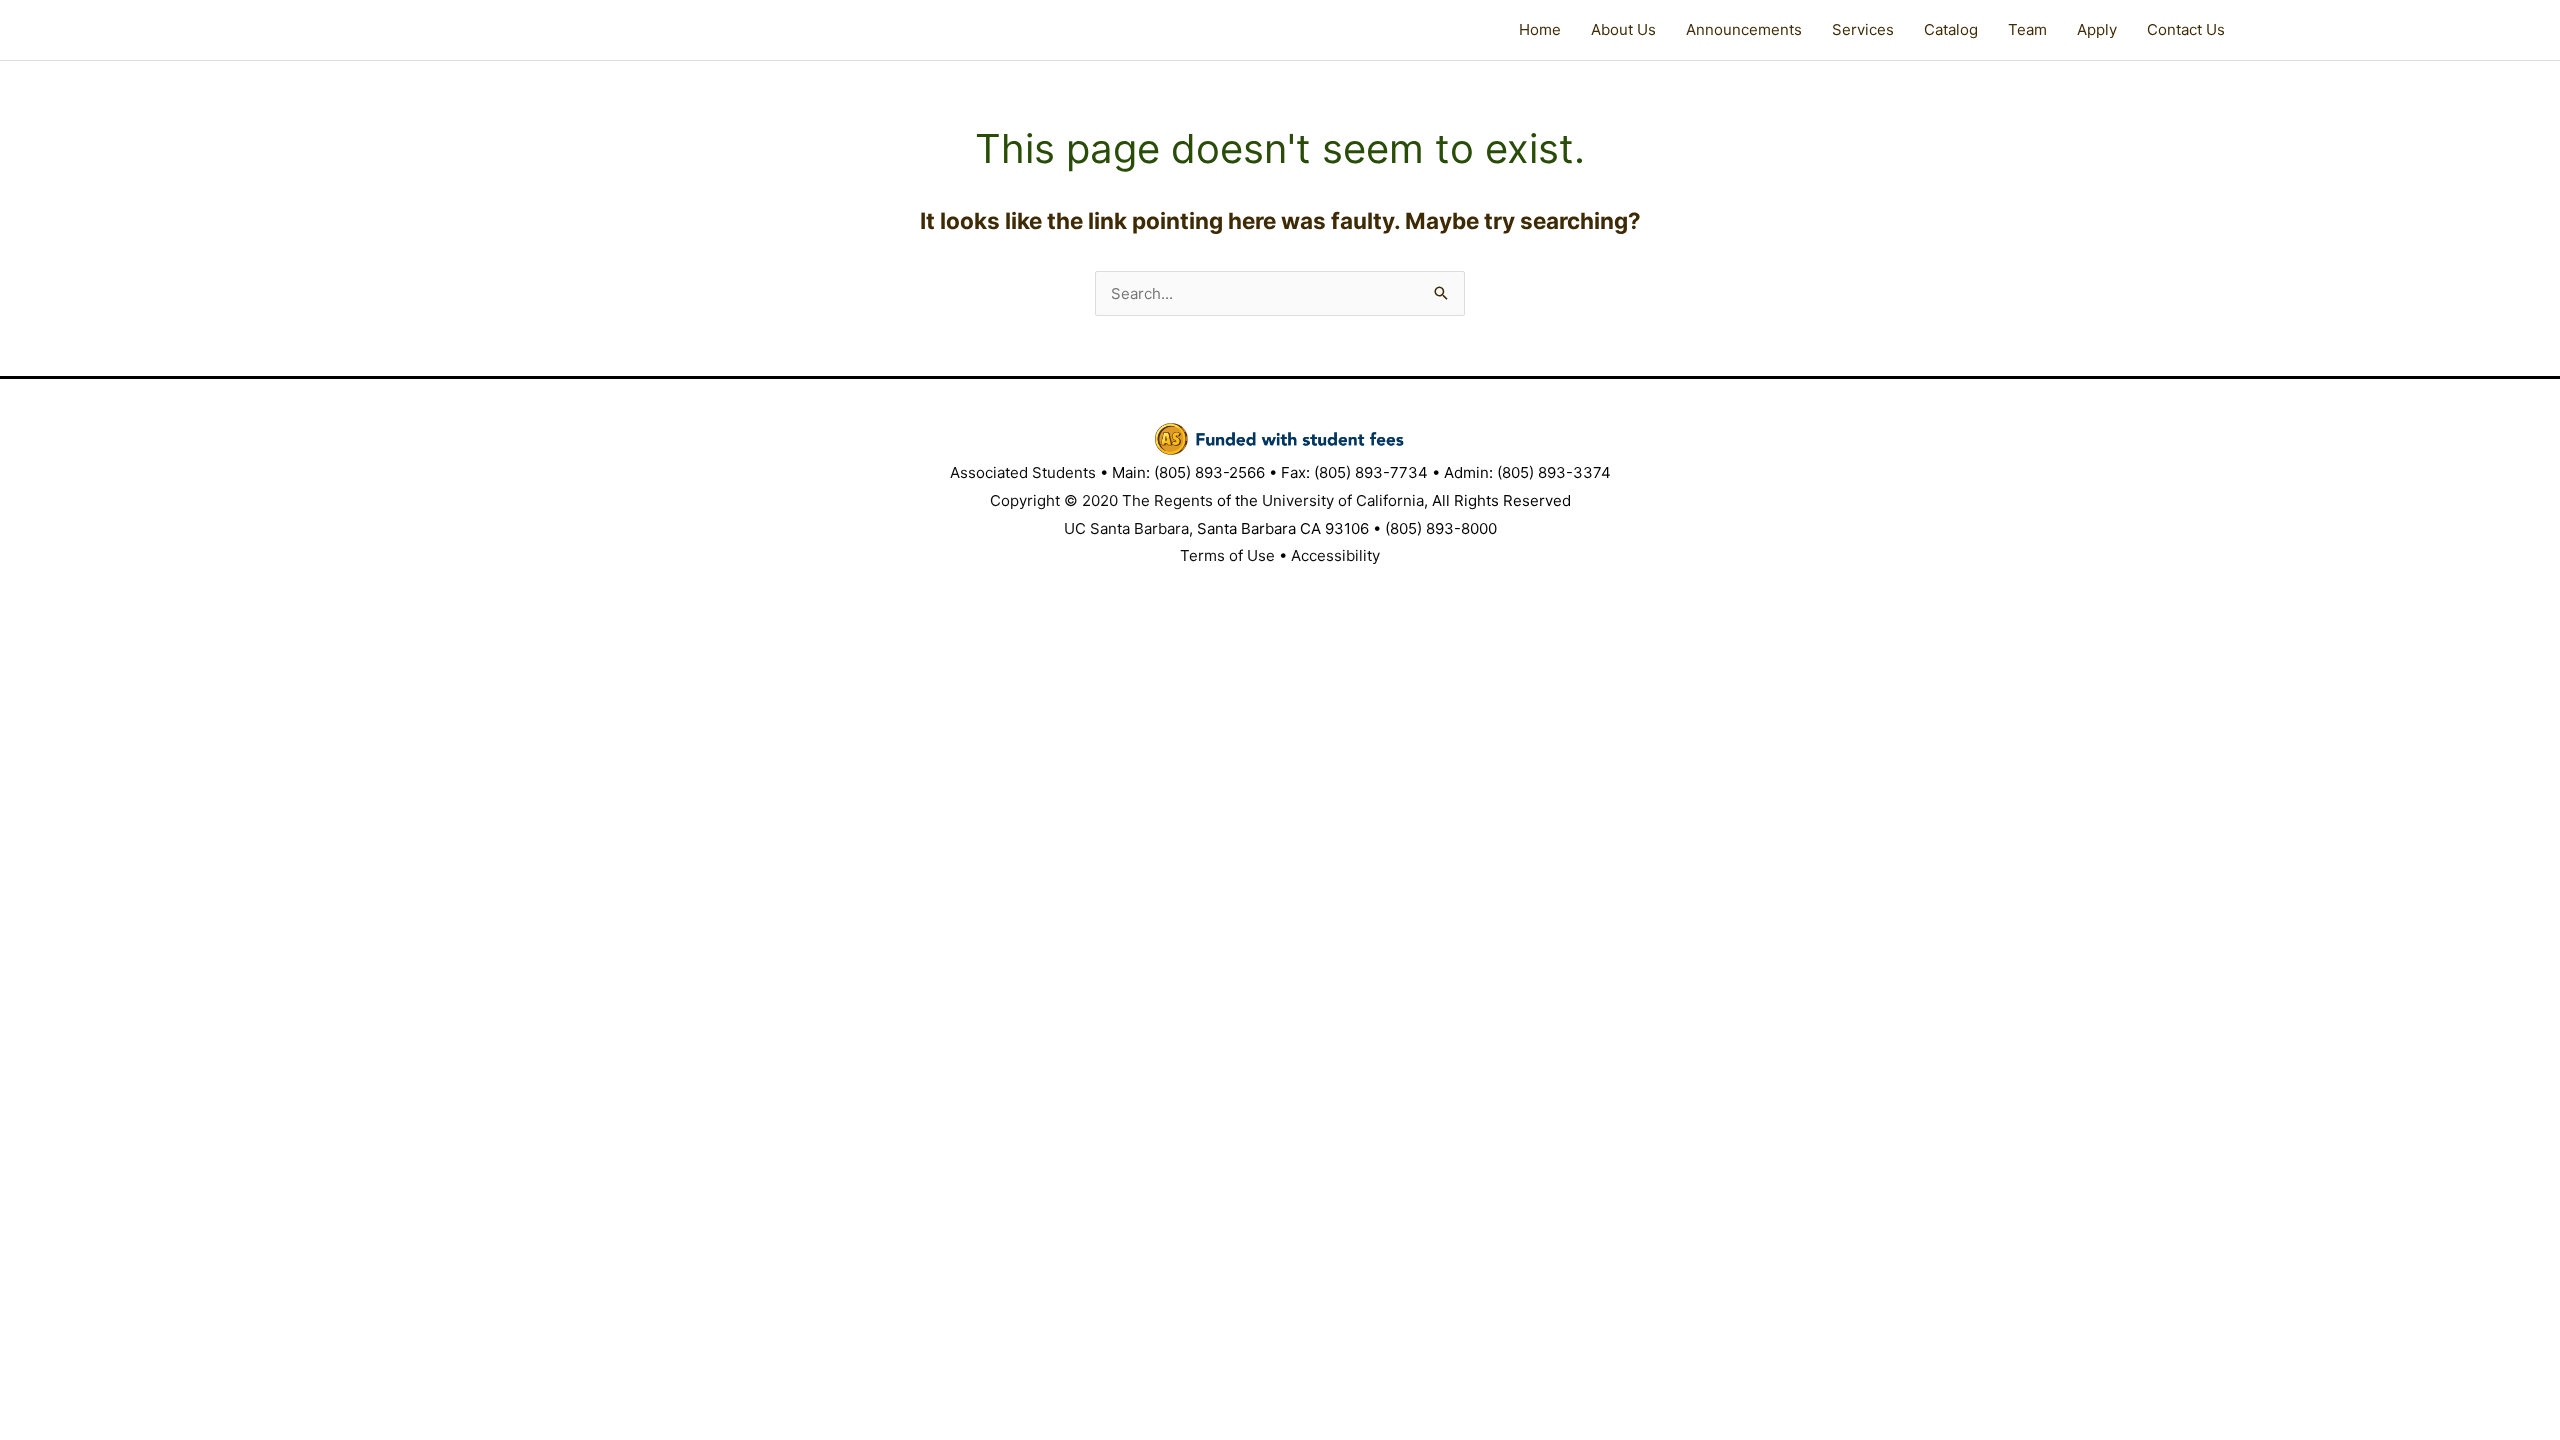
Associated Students (1023, 472)
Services (1863, 29)
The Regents (1167, 500)
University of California (1343, 500)
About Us (1623, 29)
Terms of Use (1227, 555)
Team (2027, 29)
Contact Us (2186, 29)
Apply (2097, 29)
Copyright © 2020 (1054, 500)
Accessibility (1335, 555)
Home (1540, 29)
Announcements (1744, 29)
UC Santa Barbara (1126, 528)
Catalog (1951, 29)
